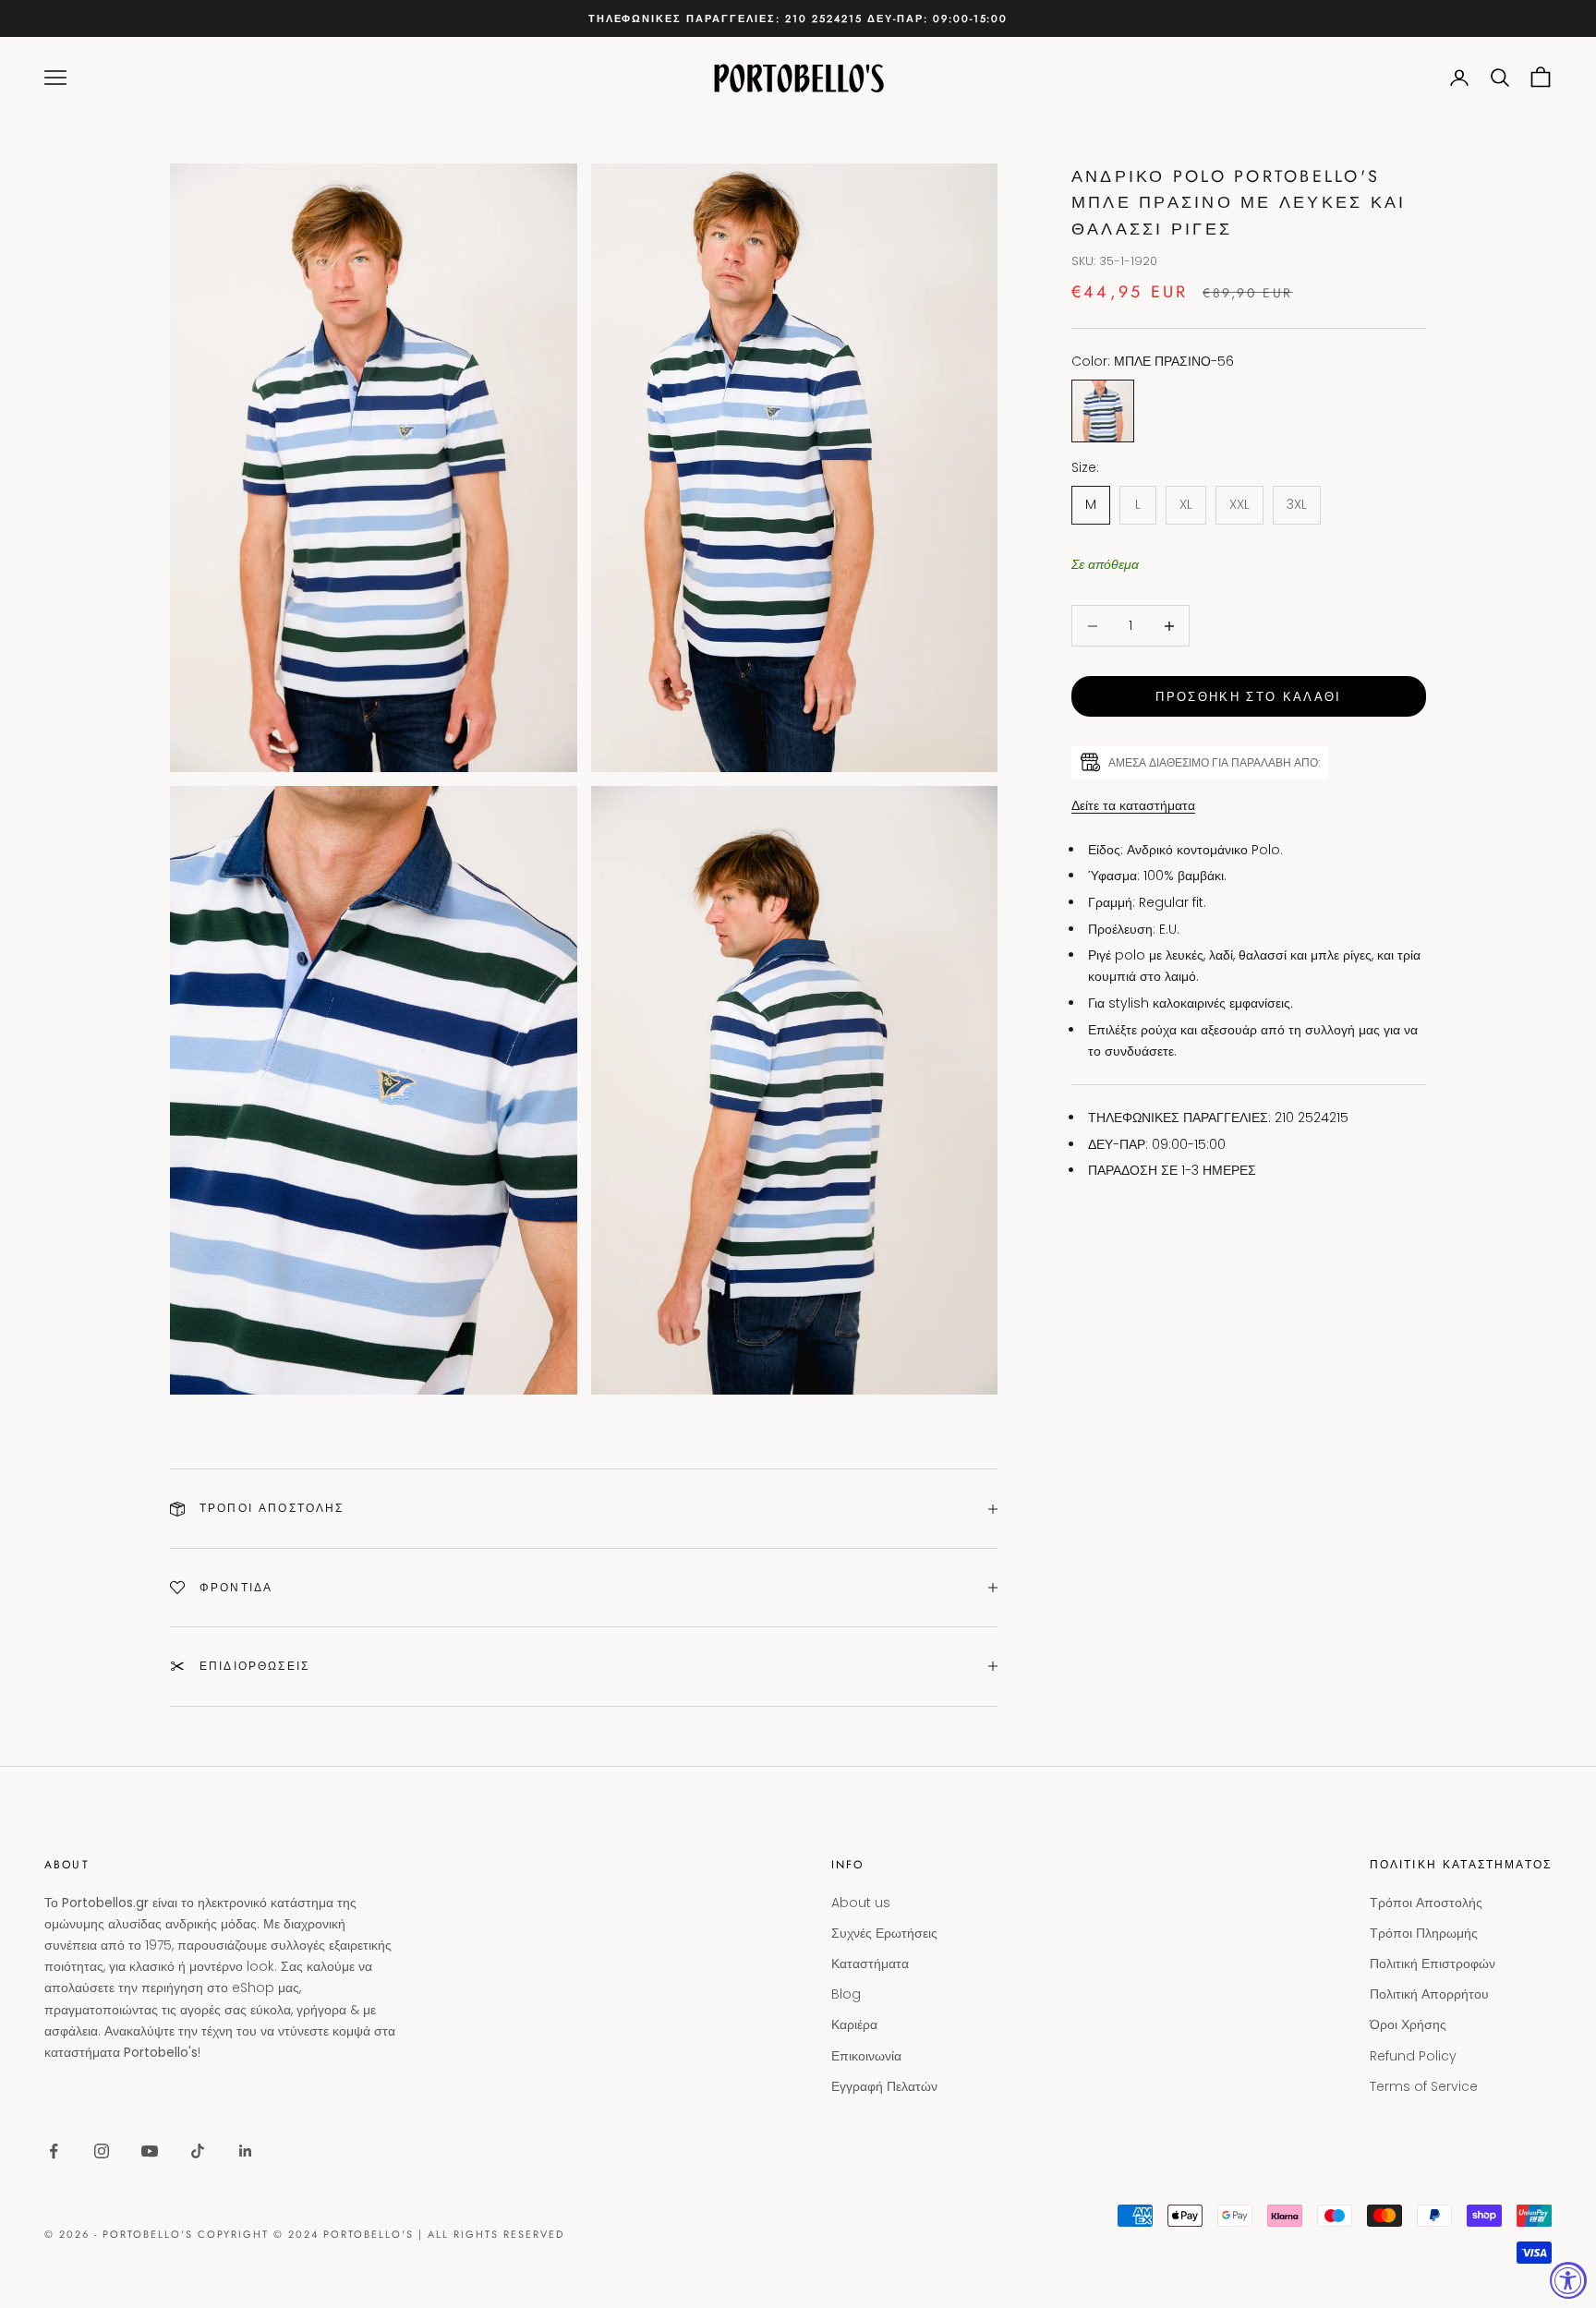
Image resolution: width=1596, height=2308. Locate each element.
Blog (846, 1994)
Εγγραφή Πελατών (884, 2086)
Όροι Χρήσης (1408, 2024)
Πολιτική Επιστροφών (1433, 1964)
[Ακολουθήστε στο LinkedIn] (246, 2151)
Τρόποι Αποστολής (1426, 1903)
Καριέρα (854, 2024)
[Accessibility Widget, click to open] (1568, 2280)
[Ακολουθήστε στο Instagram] (102, 2151)
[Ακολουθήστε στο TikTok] (198, 2151)
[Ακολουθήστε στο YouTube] (150, 2151)
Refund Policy (1413, 2056)
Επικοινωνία (866, 2056)
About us (861, 1903)
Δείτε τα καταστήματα (1133, 805)
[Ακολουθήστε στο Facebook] (54, 2151)
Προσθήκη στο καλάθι (1248, 697)
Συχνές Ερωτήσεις (884, 1933)
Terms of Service (1424, 2086)
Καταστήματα (870, 1964)
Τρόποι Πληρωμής (1424, 1933)
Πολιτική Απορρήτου (1429, 1994)
